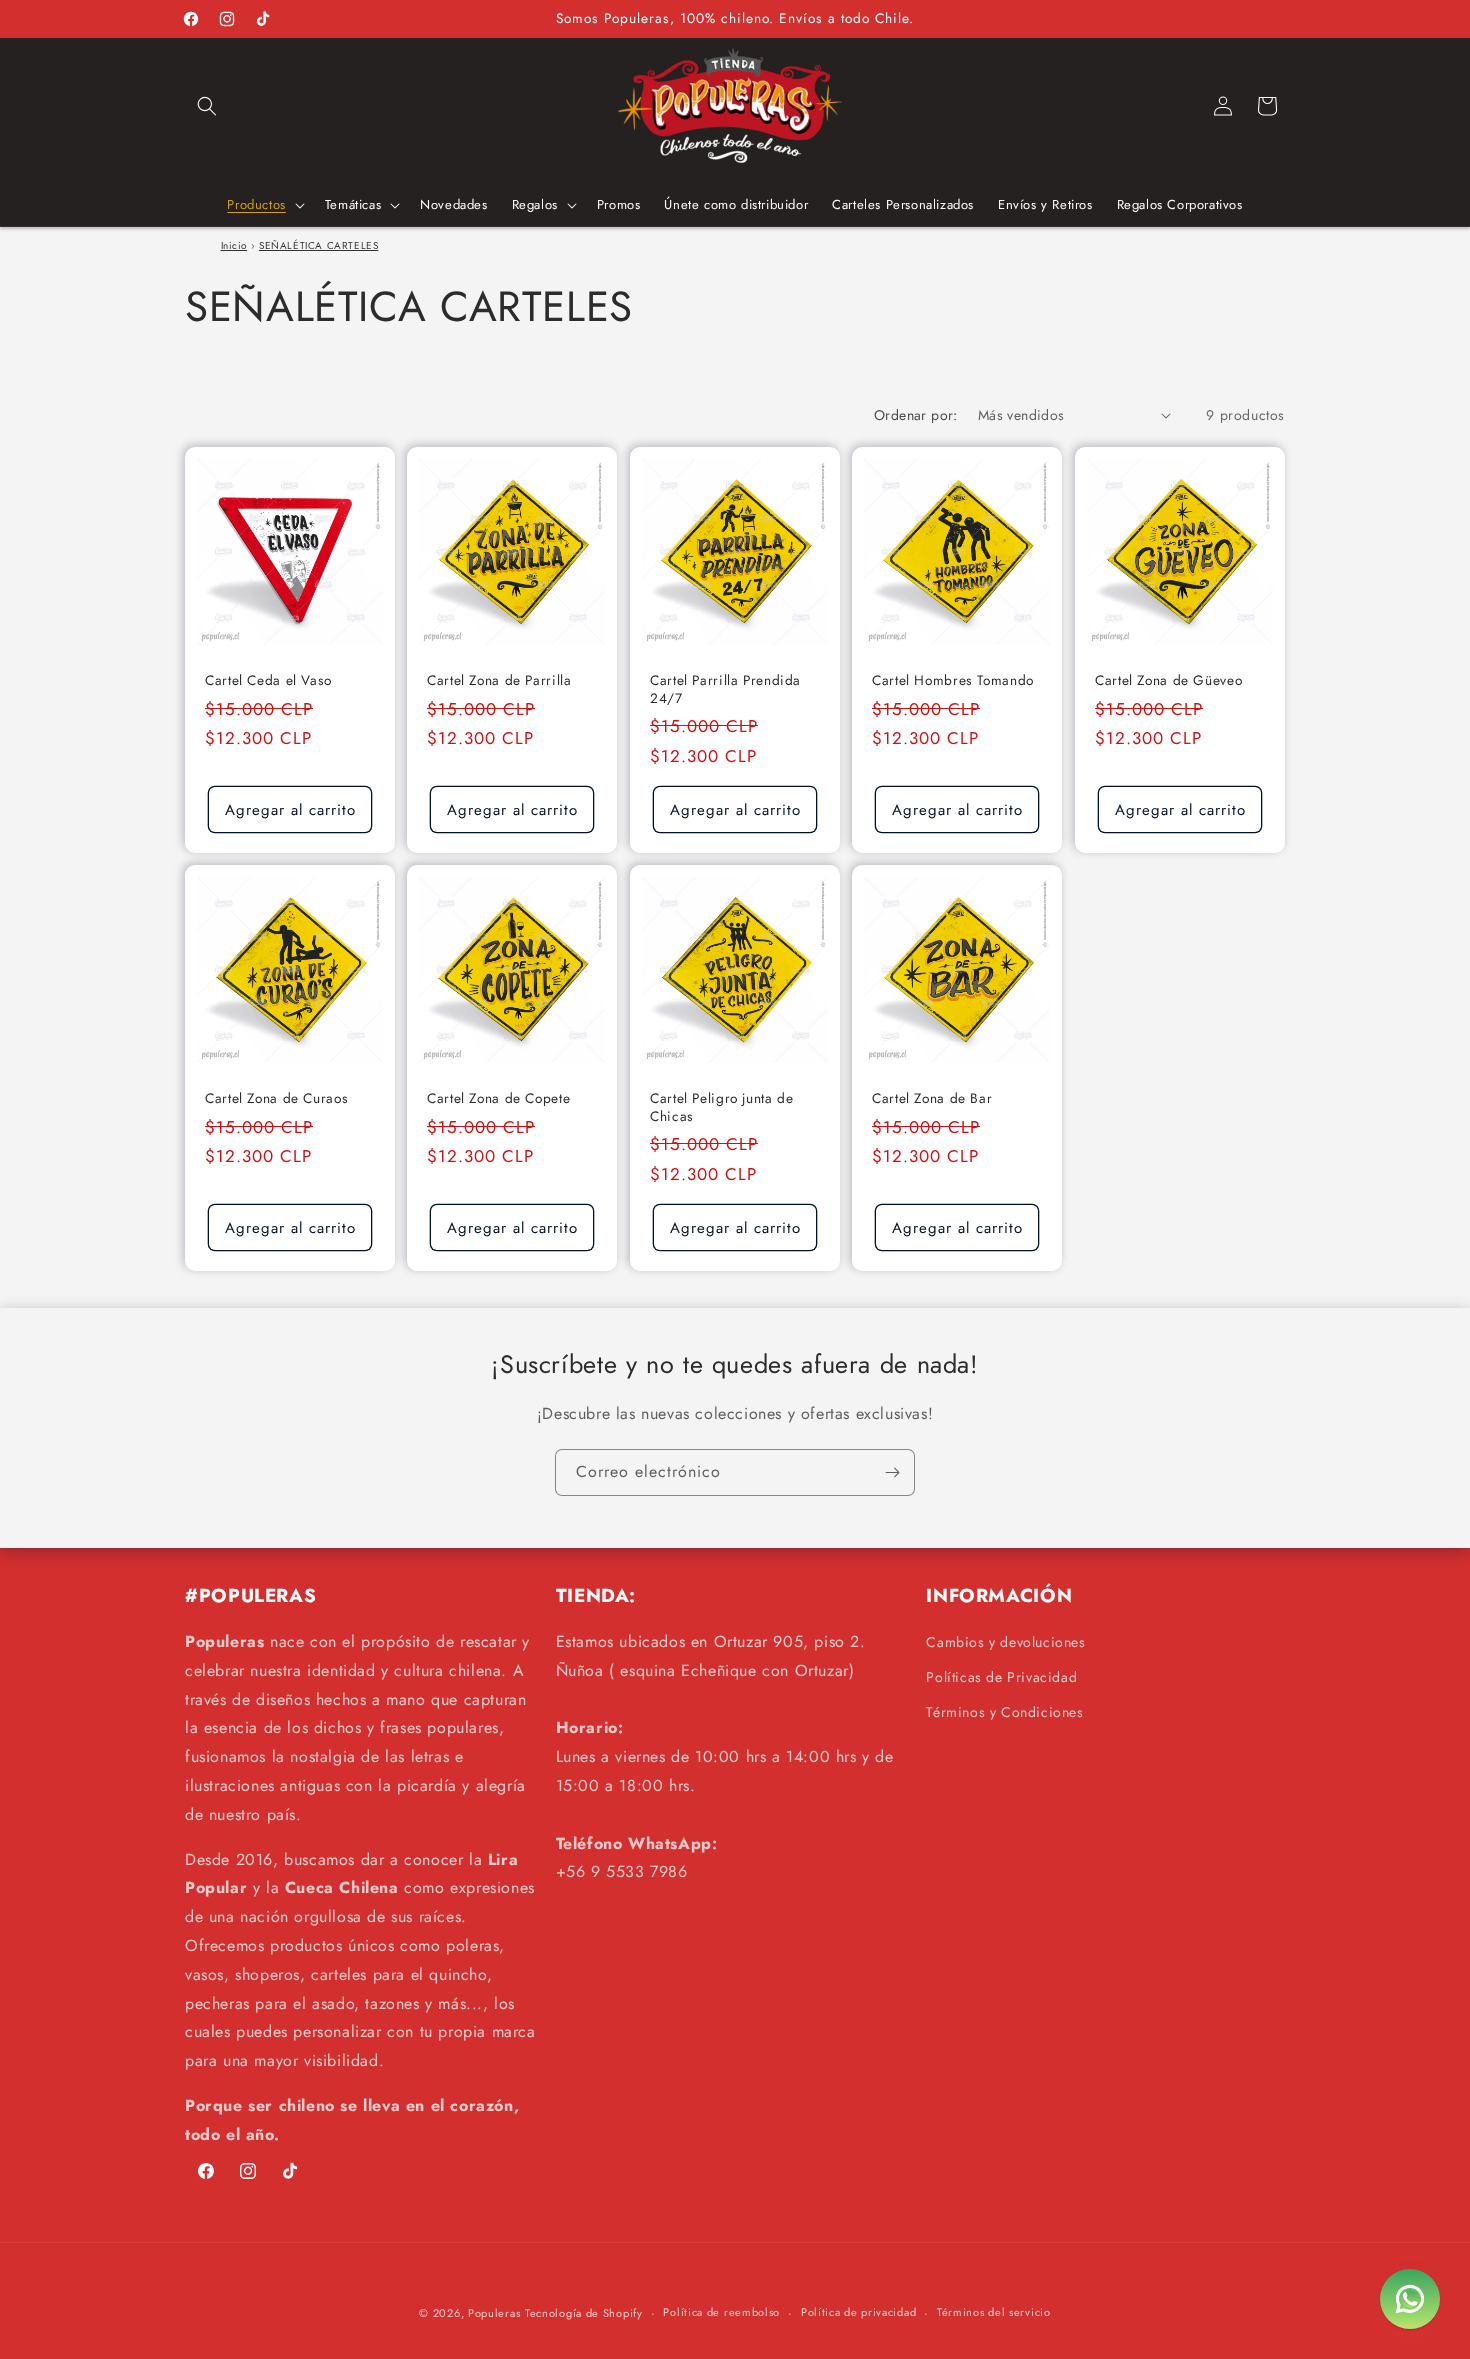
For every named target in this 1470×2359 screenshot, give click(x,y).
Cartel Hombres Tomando (953, 681)
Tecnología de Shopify (584, 2313)
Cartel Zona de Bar (932, 1100)
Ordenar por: (916, 415)
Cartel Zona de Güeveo (1168, 681)
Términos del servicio (994, 2312)
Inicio (234, 245)
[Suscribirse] (892, 1472)
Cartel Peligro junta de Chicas (722, 1108)
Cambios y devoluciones (1005, 1642)
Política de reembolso (721, 2312)
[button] (207, 106)
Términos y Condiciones (1004, 1712)
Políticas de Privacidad (1001, 1677)
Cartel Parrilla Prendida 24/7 (725, 689)
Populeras (494, 2313)
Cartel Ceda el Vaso (268, 681)
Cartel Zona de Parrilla (499, 681)
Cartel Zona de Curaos (276, 1100)
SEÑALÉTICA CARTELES (318, 245)
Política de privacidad (858, 2312)
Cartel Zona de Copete (498, 1100)
